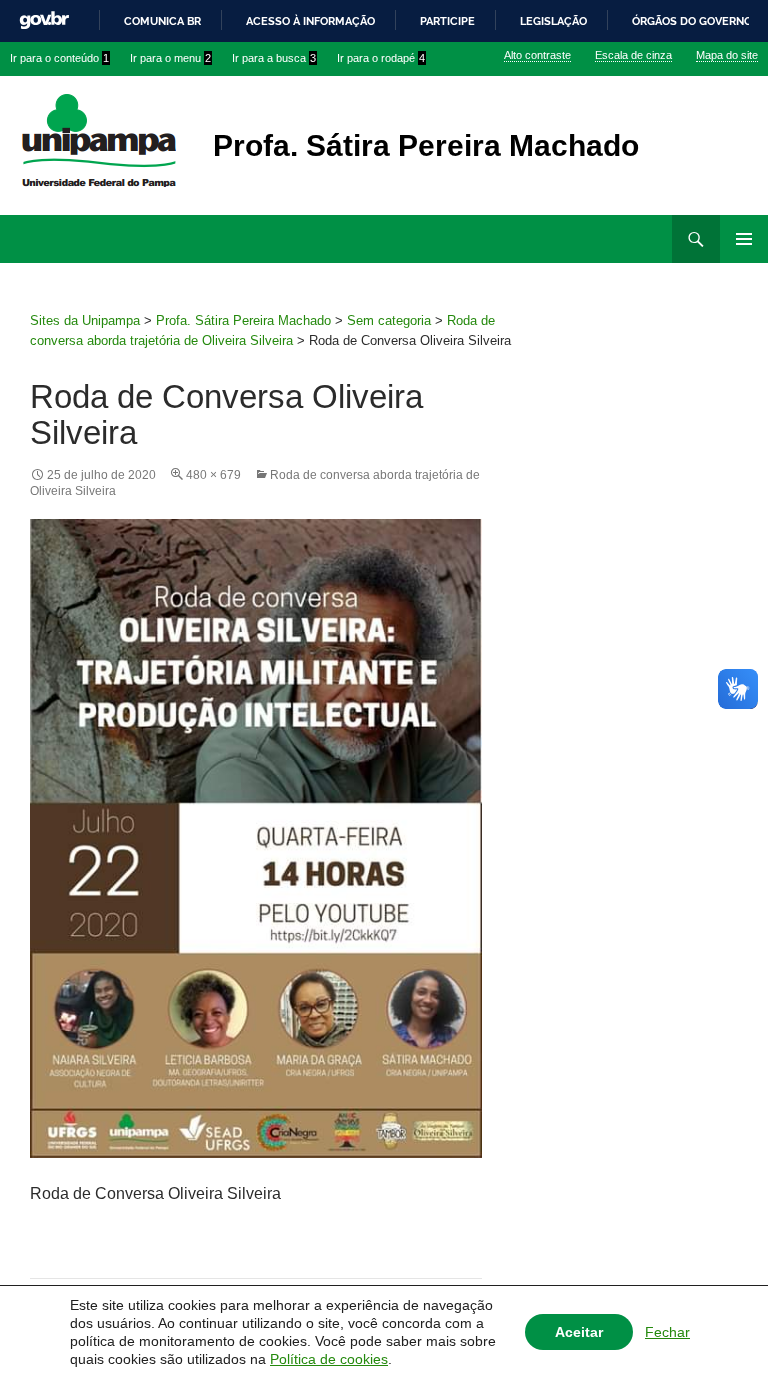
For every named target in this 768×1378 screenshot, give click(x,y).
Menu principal (744, 239)
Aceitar (579, 1332)
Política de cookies (329, 1359)
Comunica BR (162, 21)
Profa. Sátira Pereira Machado (426, 145)
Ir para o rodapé (381, 58)
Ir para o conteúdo (59, 58)
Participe (447, 21)
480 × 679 (213, 475)
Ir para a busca (274, 58)
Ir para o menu (170, 58)
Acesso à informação (310, 21)
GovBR (44, 20)
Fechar (667, 1332)
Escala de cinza (633, 55)
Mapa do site (727, 55)
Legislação (553, 21)
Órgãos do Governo (692, 21)
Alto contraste (537, 55)
